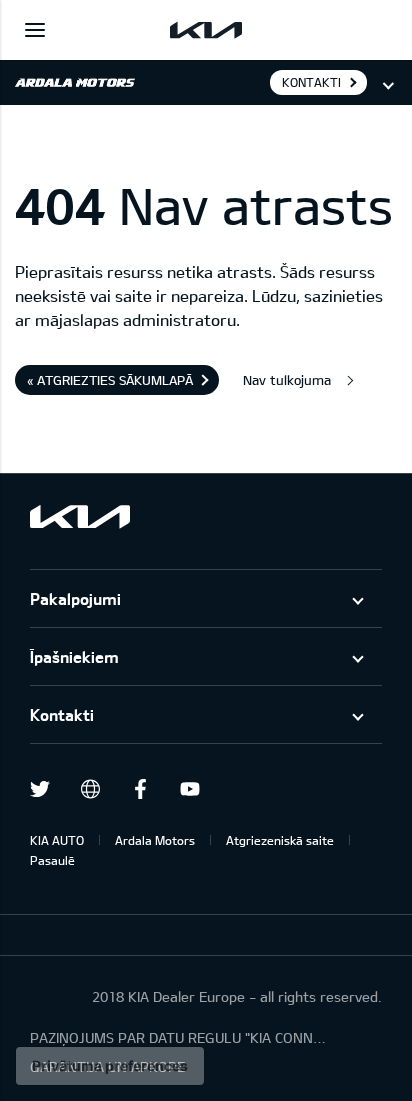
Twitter (40, 789)
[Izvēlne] (35, 30)
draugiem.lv (90, 789)
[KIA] (206, 30)
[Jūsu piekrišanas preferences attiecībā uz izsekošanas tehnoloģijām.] (110, 1066)
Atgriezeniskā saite (280, 840)
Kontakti (62, 714)
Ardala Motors (155, 840)
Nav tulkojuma (287, 380)
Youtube (190, 789)
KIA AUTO (57, 840)
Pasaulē (52, 860)
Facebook (140, 789)
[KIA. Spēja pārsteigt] (80, 516)
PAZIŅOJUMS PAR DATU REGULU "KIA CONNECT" (180, 1037)
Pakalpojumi (75, 598)
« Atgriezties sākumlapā (110, 380)
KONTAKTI (311, 82)
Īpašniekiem (74, 656)
